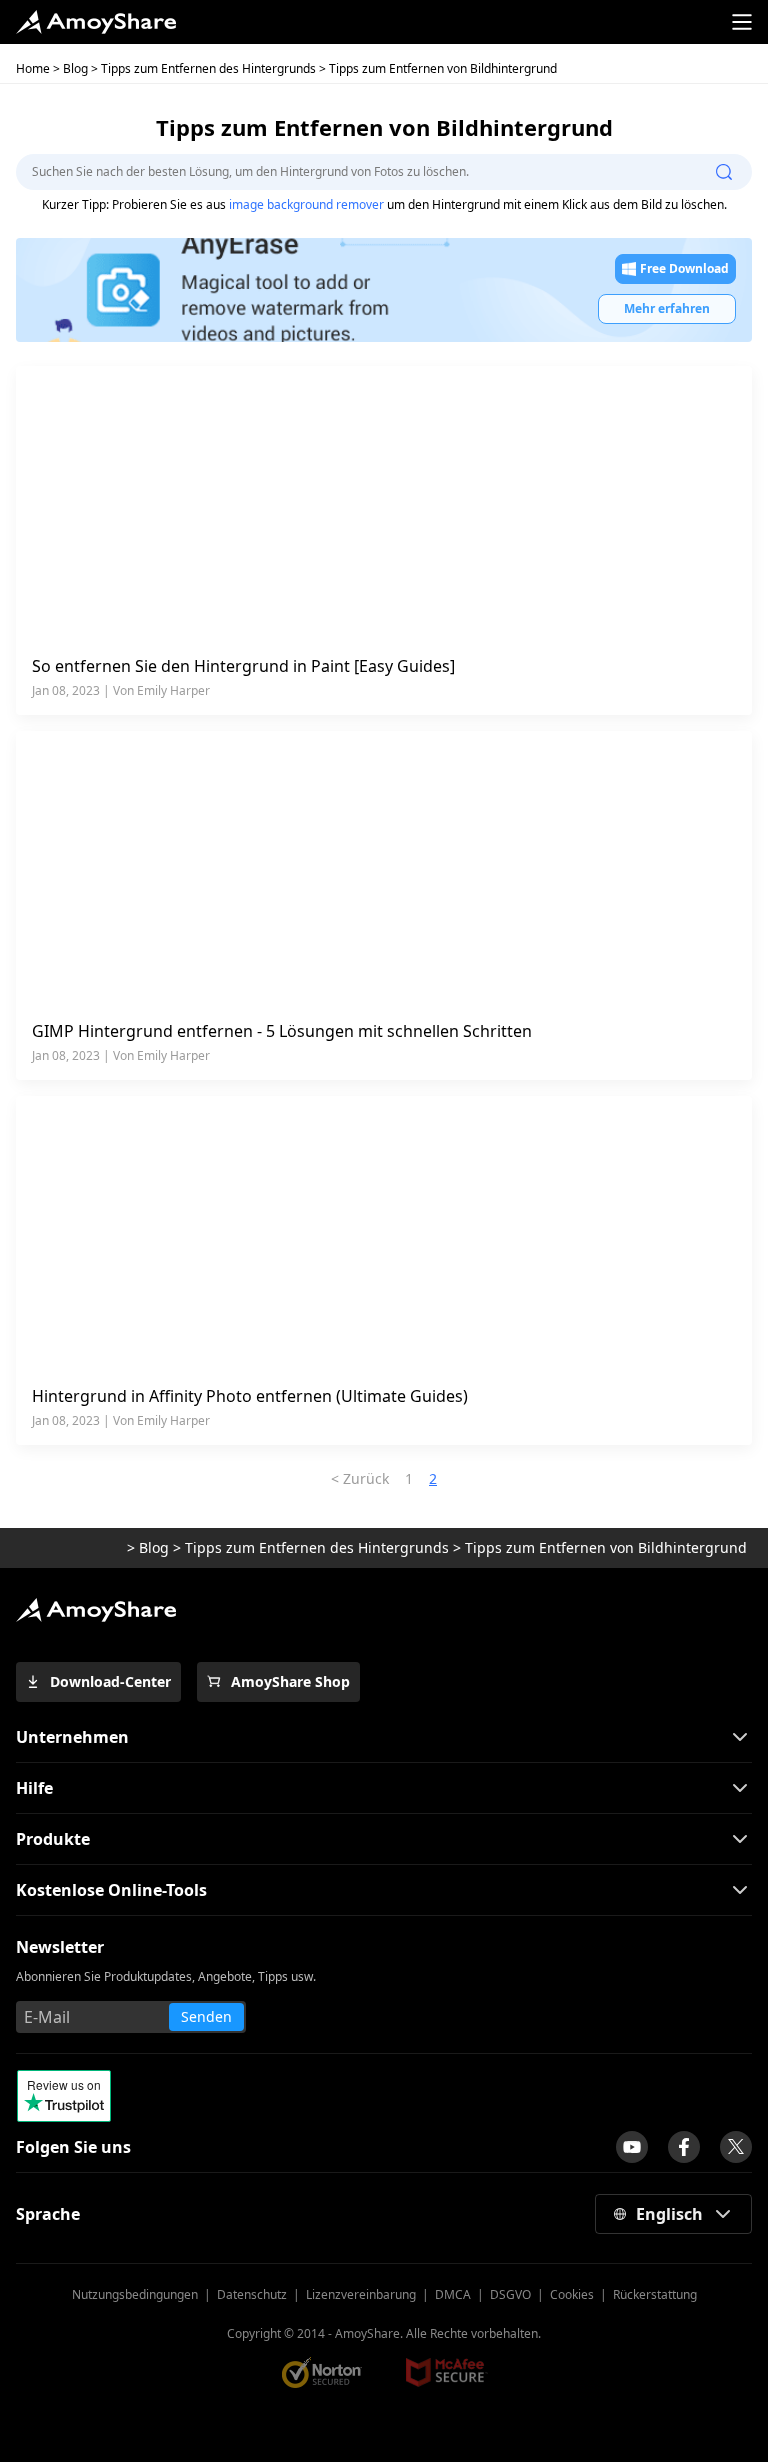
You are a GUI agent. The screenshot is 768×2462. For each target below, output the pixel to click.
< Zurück (360, 1478)
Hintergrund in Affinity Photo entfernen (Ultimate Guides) (250, 1396)
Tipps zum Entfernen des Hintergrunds (208, 68)
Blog (75, 68)
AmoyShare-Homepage (70, 1548)
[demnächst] (632, 2147)
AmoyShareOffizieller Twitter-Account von (736, 2147)
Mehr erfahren (667, 308)
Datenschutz (252, 2294)
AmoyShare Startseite (96, 22)
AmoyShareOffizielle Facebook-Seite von (684, 2147)
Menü (742, 22)
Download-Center (110, 1681)
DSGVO (510, 2294)
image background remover (306, 204)
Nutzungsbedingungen (135, 2294)
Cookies (572, 2294)
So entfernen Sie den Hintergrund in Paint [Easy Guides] (243, 666)
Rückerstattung (655, 2294)
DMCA (453, 2294)
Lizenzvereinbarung (361, 2294)
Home (33, 68)
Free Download (684, 268)
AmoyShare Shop (290, 1681)
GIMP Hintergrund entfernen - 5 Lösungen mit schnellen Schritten (282, 1031)
